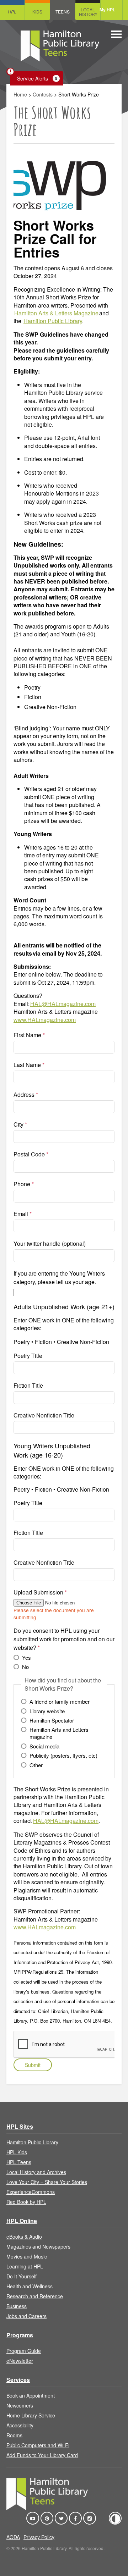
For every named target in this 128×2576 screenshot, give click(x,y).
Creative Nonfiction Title (44, 1415)
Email (23, 1214)
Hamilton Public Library (53, 321)
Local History (88, 12)
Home (20, 94)
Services (18, 2380)
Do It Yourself (22, 2276)
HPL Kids (17, 2152)
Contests (43, 94)
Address (26, 1094)
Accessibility (20, 2425)
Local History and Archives (36, 2172)
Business (17, 2306)
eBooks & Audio (24, 2237)
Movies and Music (27, 2256)
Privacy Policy (39, 2537)
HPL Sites (20, 2126)
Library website (47, 1711)
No (25, 1667)
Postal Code (31, 1154)
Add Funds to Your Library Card (42, 2455)
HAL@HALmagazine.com (63, 1004)
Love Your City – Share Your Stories (47, 2182)
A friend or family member (60, 1702)
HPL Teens (19, 2162)
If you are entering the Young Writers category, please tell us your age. (59, 1278)
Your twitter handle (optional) (50, 1243)
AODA (13, 2537)
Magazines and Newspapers (38, 2246)
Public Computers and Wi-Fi (38, 2445)
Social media (44, 1746)
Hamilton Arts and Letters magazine (59, 1733)
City (20, 1124)
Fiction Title (28, 1385)
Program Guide (24, 2351)
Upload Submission (40, 1592)
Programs (20, 2335)
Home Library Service (31, 2415)
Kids (37, 12)
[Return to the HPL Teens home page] (60, 47)
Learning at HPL (25, 2266)
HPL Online (22, 2221)
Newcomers (20, 2405)
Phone (24, 1184)
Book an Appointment (31, 2395)
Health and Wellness (30, 2286)
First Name (29, 1035)
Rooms (14, 2435)
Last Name (29, 1065)
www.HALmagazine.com (45, 1020)
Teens (63, 12)
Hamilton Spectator (52, 1720)
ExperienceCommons (31, 2192)
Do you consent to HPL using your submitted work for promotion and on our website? (64, 1639)
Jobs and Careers (26, 2316)
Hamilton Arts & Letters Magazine (56, 313)
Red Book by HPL (26, 2202)
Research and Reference (35, 2296)
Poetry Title (28, 1356)
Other (36, 1765)
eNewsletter (20, 2361)
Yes (26, 1658)
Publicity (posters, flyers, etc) (63, 1756)
